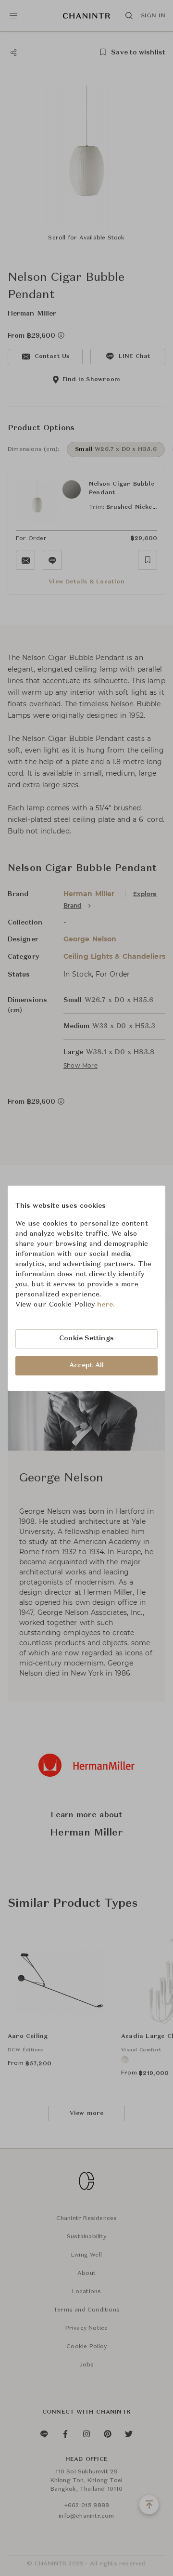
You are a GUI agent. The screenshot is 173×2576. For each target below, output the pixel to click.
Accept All (86, 1365)
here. (106, 1305)
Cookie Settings (86, 1338)
